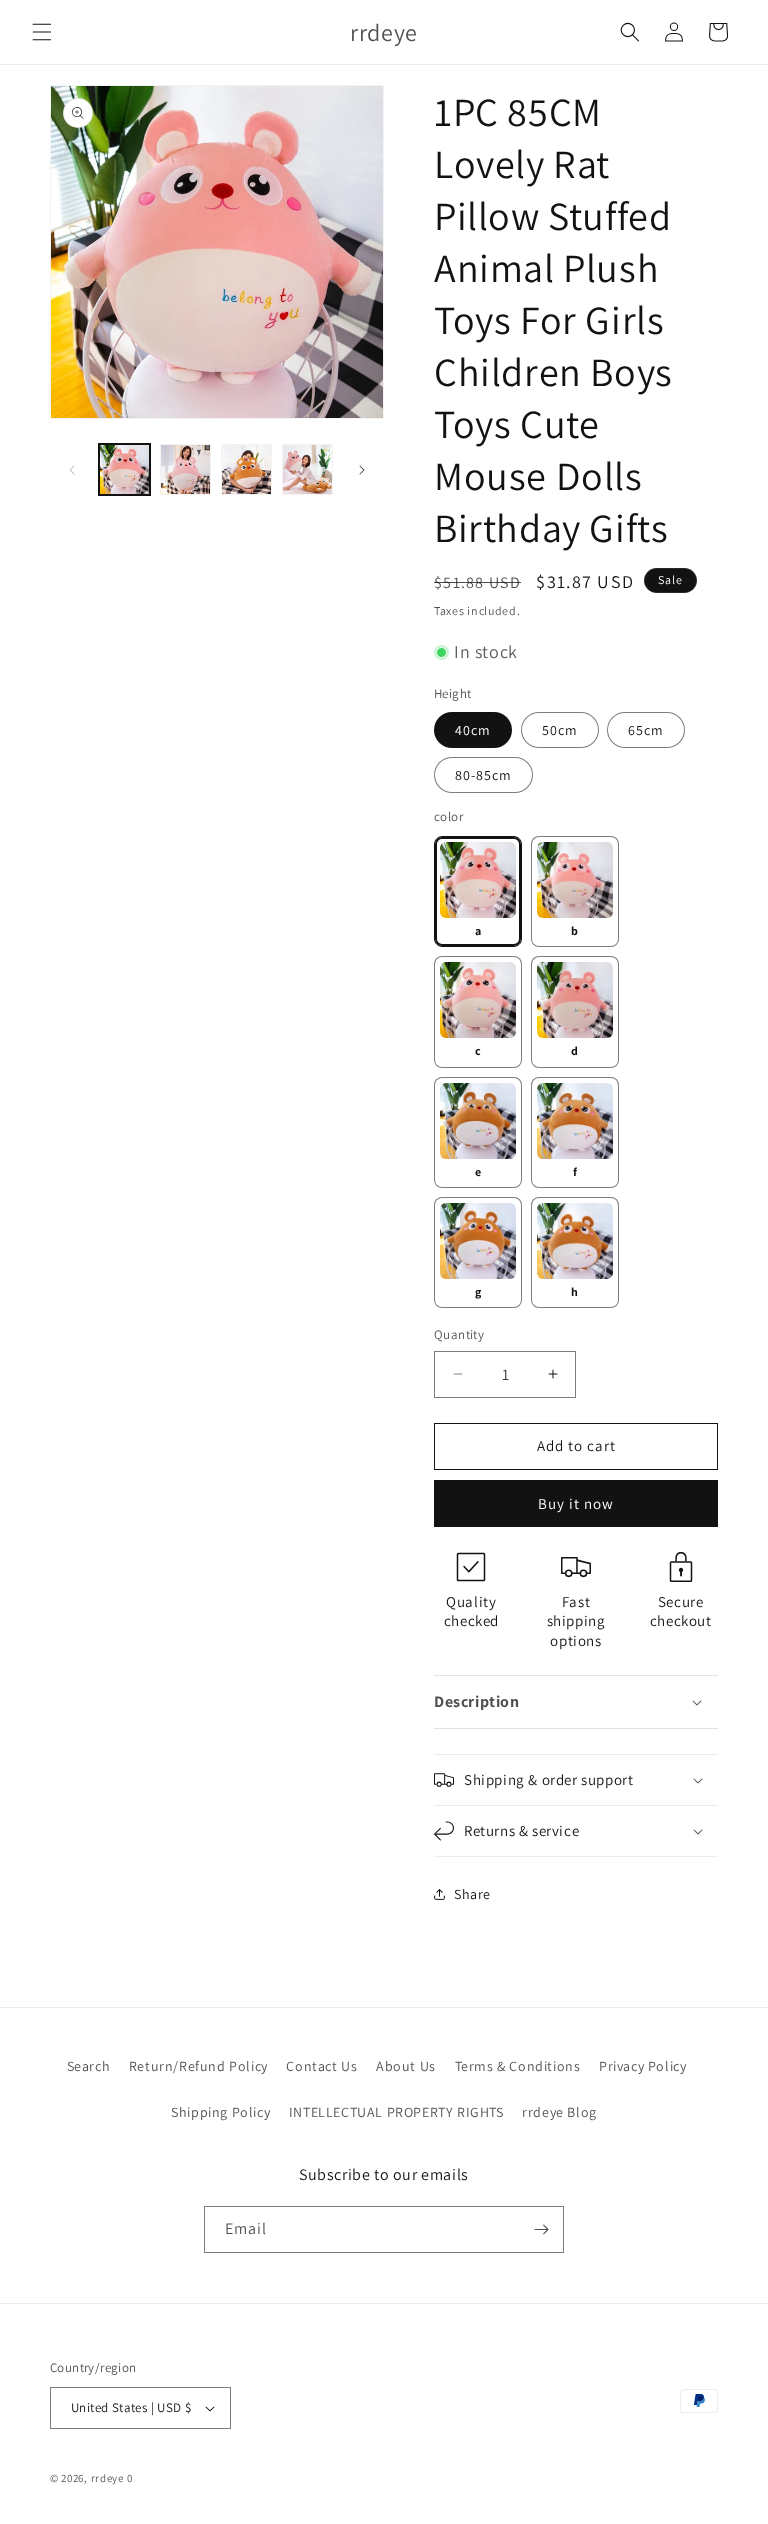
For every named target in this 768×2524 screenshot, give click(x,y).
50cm (560, 730)
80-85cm (483, 775)
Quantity (459, 1334)
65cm (646, 730)
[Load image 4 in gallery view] (307, 469)
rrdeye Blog (559, 2112)
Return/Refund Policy (198, 2066)
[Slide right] (362, 470)
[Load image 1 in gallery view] (124, 469)
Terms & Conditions (518, 2066)
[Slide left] (72, 470)
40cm (473, 730)
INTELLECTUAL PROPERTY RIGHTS (396, 2112)
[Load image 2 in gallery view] (185, 469)
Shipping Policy (220, 2112)
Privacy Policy (642, 2066)
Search (89, 2066)
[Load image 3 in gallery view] (246, 469)
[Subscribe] (541, 2229)
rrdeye (107, 2478)
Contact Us (321, 2066)
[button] (42, 32)
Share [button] (472, 1894)
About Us (406, 2066)
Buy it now (576, 1503)
